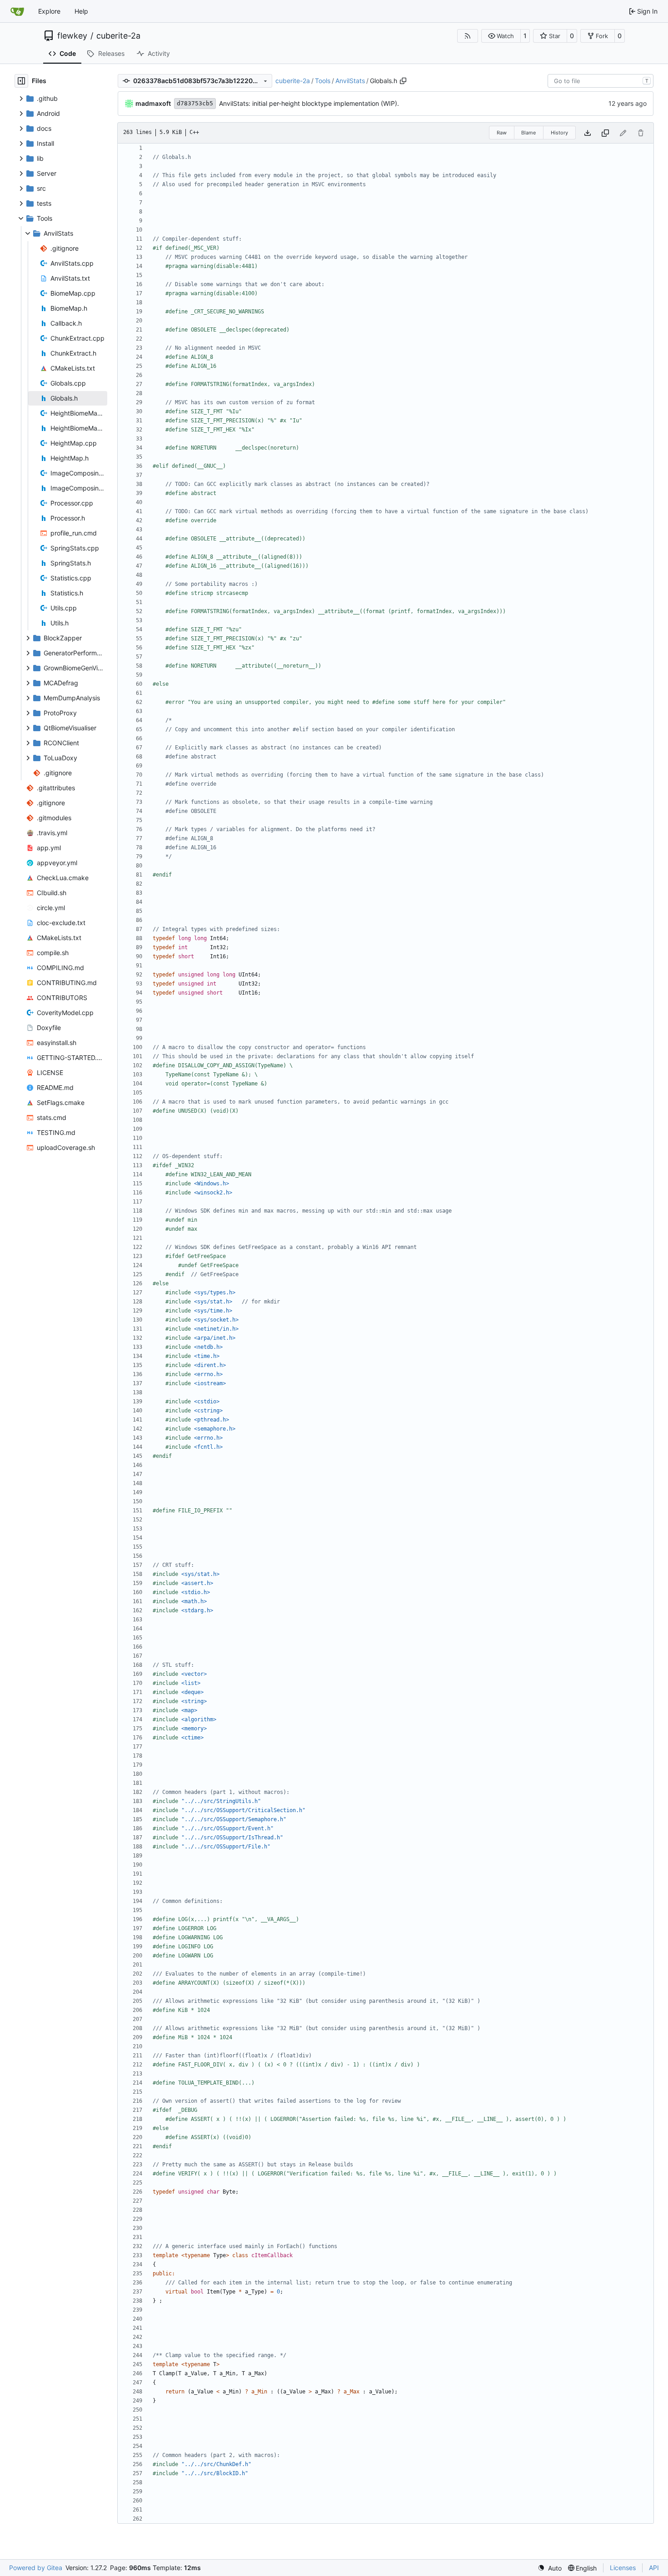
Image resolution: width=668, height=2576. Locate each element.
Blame (528, 133)
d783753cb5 (195, 103)
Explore (49, 11)
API (654, 2568)
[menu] (550, 2568)
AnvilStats (350, 81)
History (559, 133)
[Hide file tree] (21, 81)
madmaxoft (153, 103)
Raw (502, 133)
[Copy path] (403, 81)
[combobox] (601, 81)
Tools (323, 81)
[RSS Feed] (468, 36)
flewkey (72, 36)
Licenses (623, 2568)
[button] (501, 36)
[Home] (17, 11)
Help (81, 11)
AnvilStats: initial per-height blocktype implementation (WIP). (309, 103)
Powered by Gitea (36, 2568)
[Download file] (588, 133)
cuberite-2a (118, 36)
